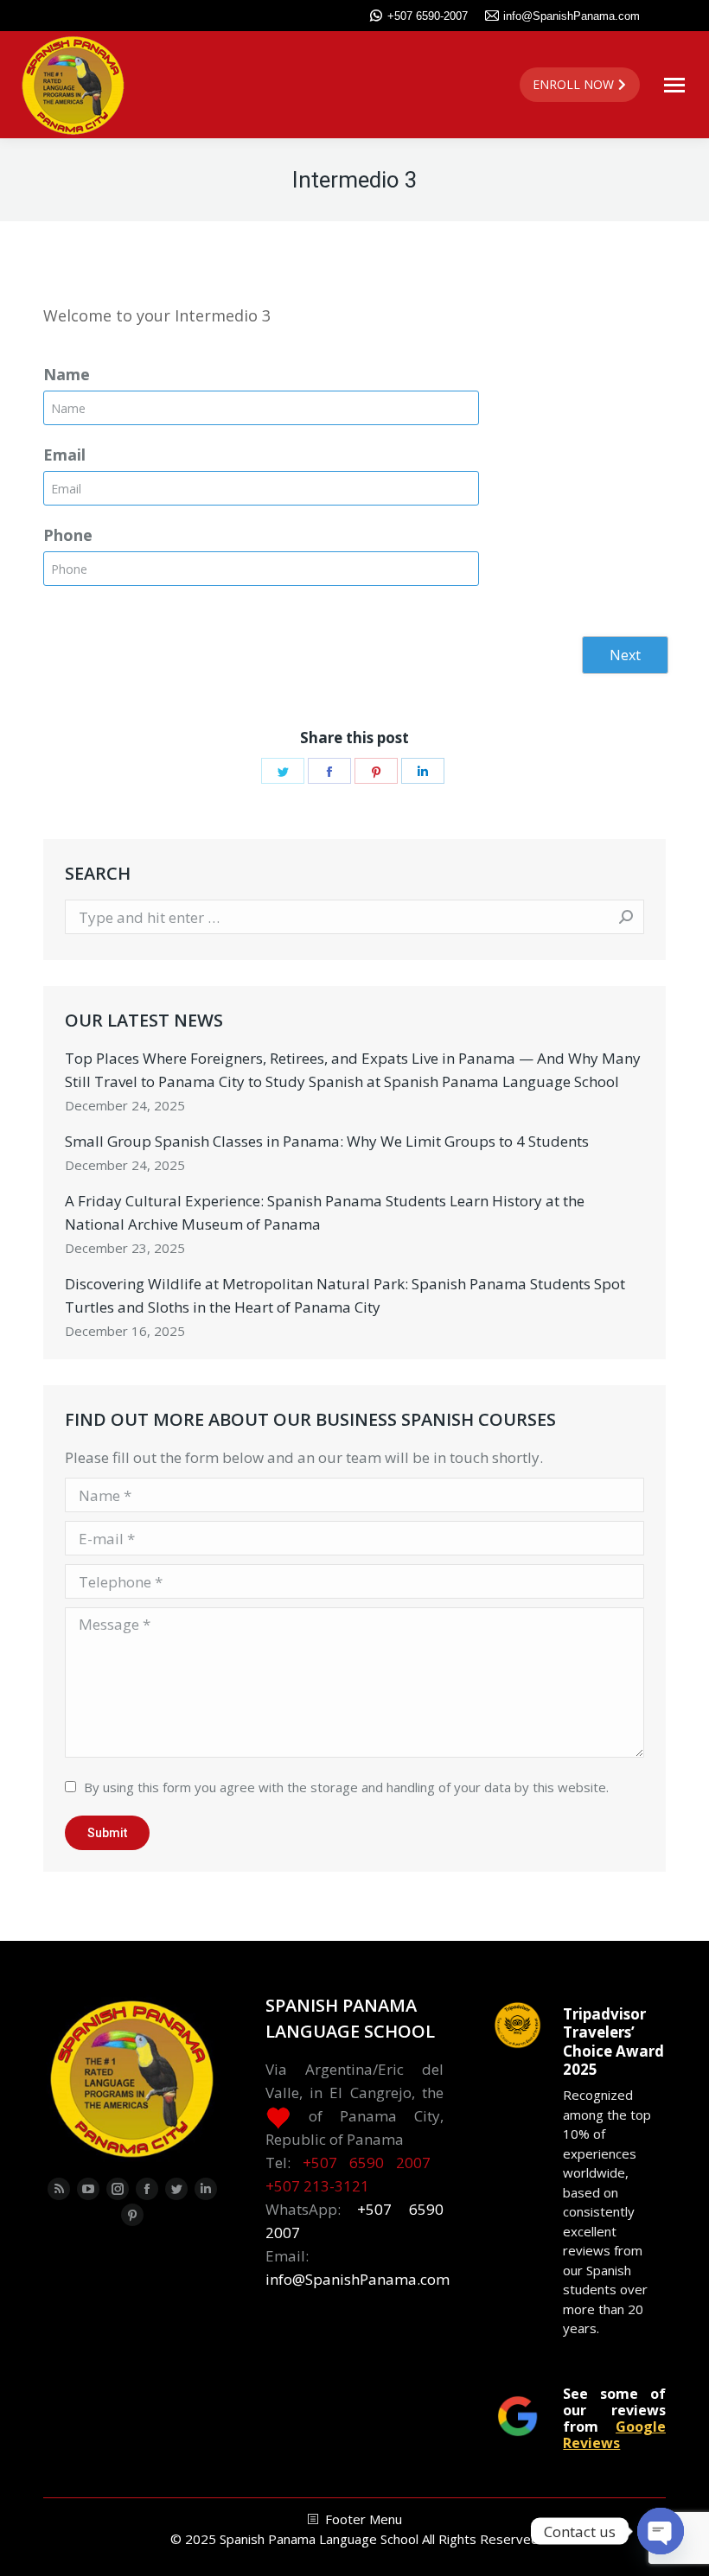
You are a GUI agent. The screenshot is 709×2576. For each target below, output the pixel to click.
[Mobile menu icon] (674, 85)
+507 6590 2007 (367, 2163)
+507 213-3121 (317, 2186)
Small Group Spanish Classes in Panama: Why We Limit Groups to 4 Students (327, 1141)
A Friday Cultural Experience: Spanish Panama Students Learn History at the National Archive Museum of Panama (325, 1212)
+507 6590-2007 (428, 16)
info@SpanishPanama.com (572, 16)
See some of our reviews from (614, 2418)
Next (625, 655)
